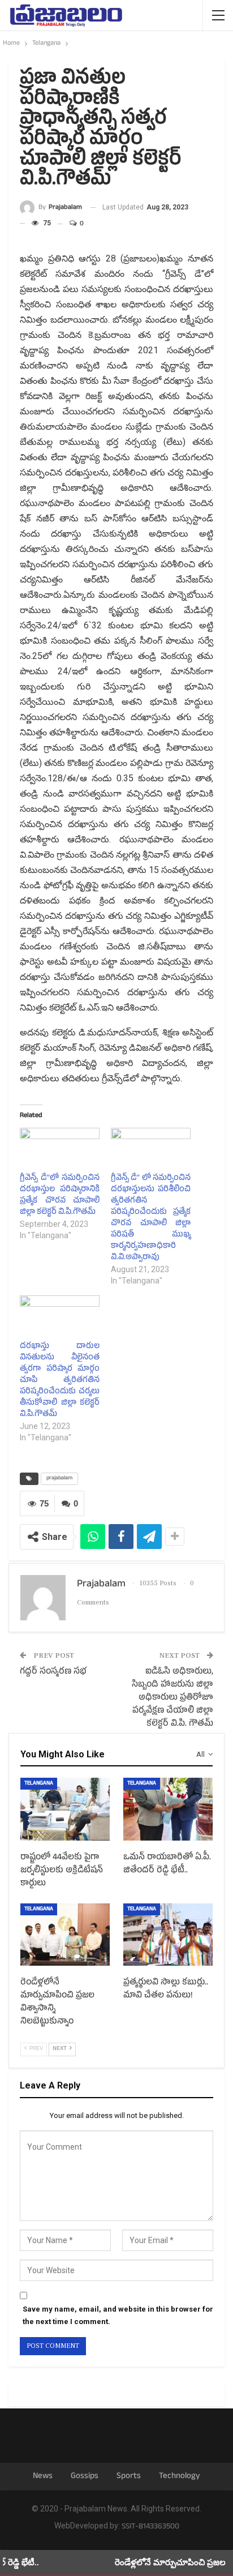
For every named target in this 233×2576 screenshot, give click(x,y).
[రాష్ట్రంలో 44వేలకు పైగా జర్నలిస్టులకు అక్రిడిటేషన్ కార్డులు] (65, 1809)
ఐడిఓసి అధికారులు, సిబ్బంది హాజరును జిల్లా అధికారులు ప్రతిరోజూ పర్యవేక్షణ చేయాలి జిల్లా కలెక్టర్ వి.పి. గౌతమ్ (172, 1698)
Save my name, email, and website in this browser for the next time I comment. (118, 2315)
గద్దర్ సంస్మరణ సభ (53, 1672)
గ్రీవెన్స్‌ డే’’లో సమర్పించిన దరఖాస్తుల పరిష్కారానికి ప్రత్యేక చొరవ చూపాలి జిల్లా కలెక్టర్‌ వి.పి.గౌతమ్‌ (60, 1195)
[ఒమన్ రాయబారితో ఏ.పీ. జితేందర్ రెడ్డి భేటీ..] (168, 1809)
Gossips (85, 2477)
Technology (180, 2477)
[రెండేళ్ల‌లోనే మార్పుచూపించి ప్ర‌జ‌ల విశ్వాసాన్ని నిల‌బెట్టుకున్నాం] (65, 1935)
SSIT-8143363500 (150, 2527)
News (43, 2477)
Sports (129, 2477)
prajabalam (59, 1479)
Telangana (39, 1784)
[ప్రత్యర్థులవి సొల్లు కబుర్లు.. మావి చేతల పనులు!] (168, 1935)
